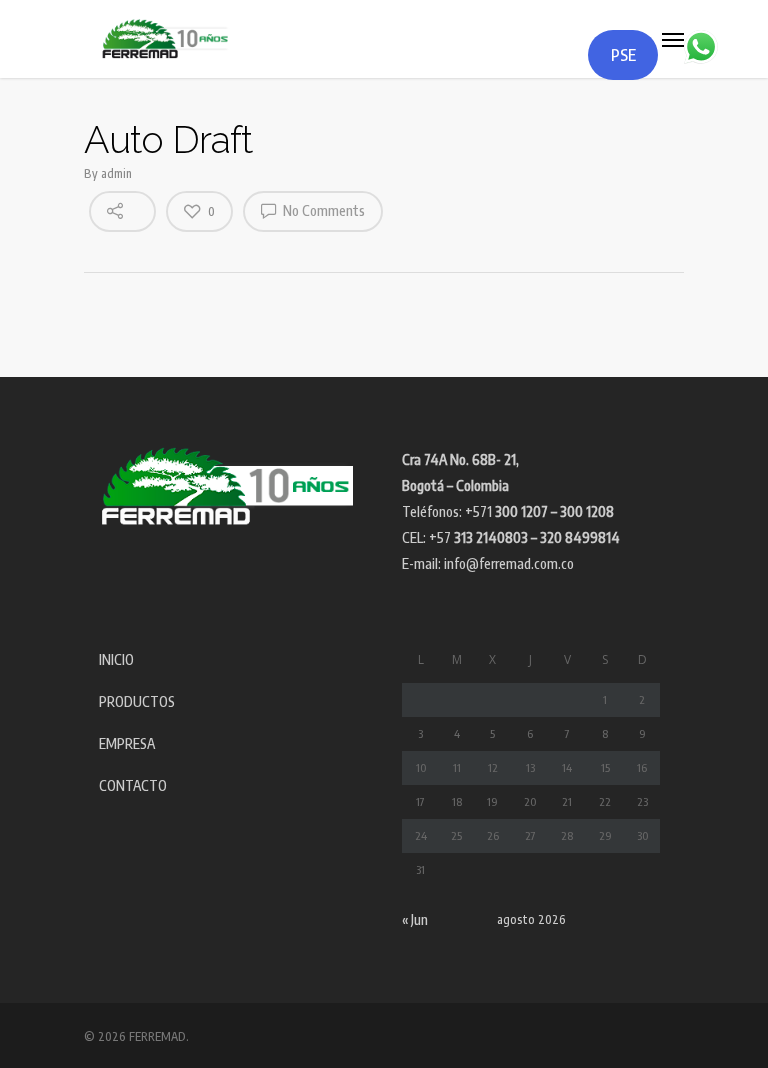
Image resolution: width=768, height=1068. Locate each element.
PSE (623, 55)
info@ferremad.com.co (509, 563)
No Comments (322, 210)
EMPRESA (127, 743)
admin (116, 173)
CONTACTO (133, 785)
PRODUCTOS (137, 701)
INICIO (116, 659)
